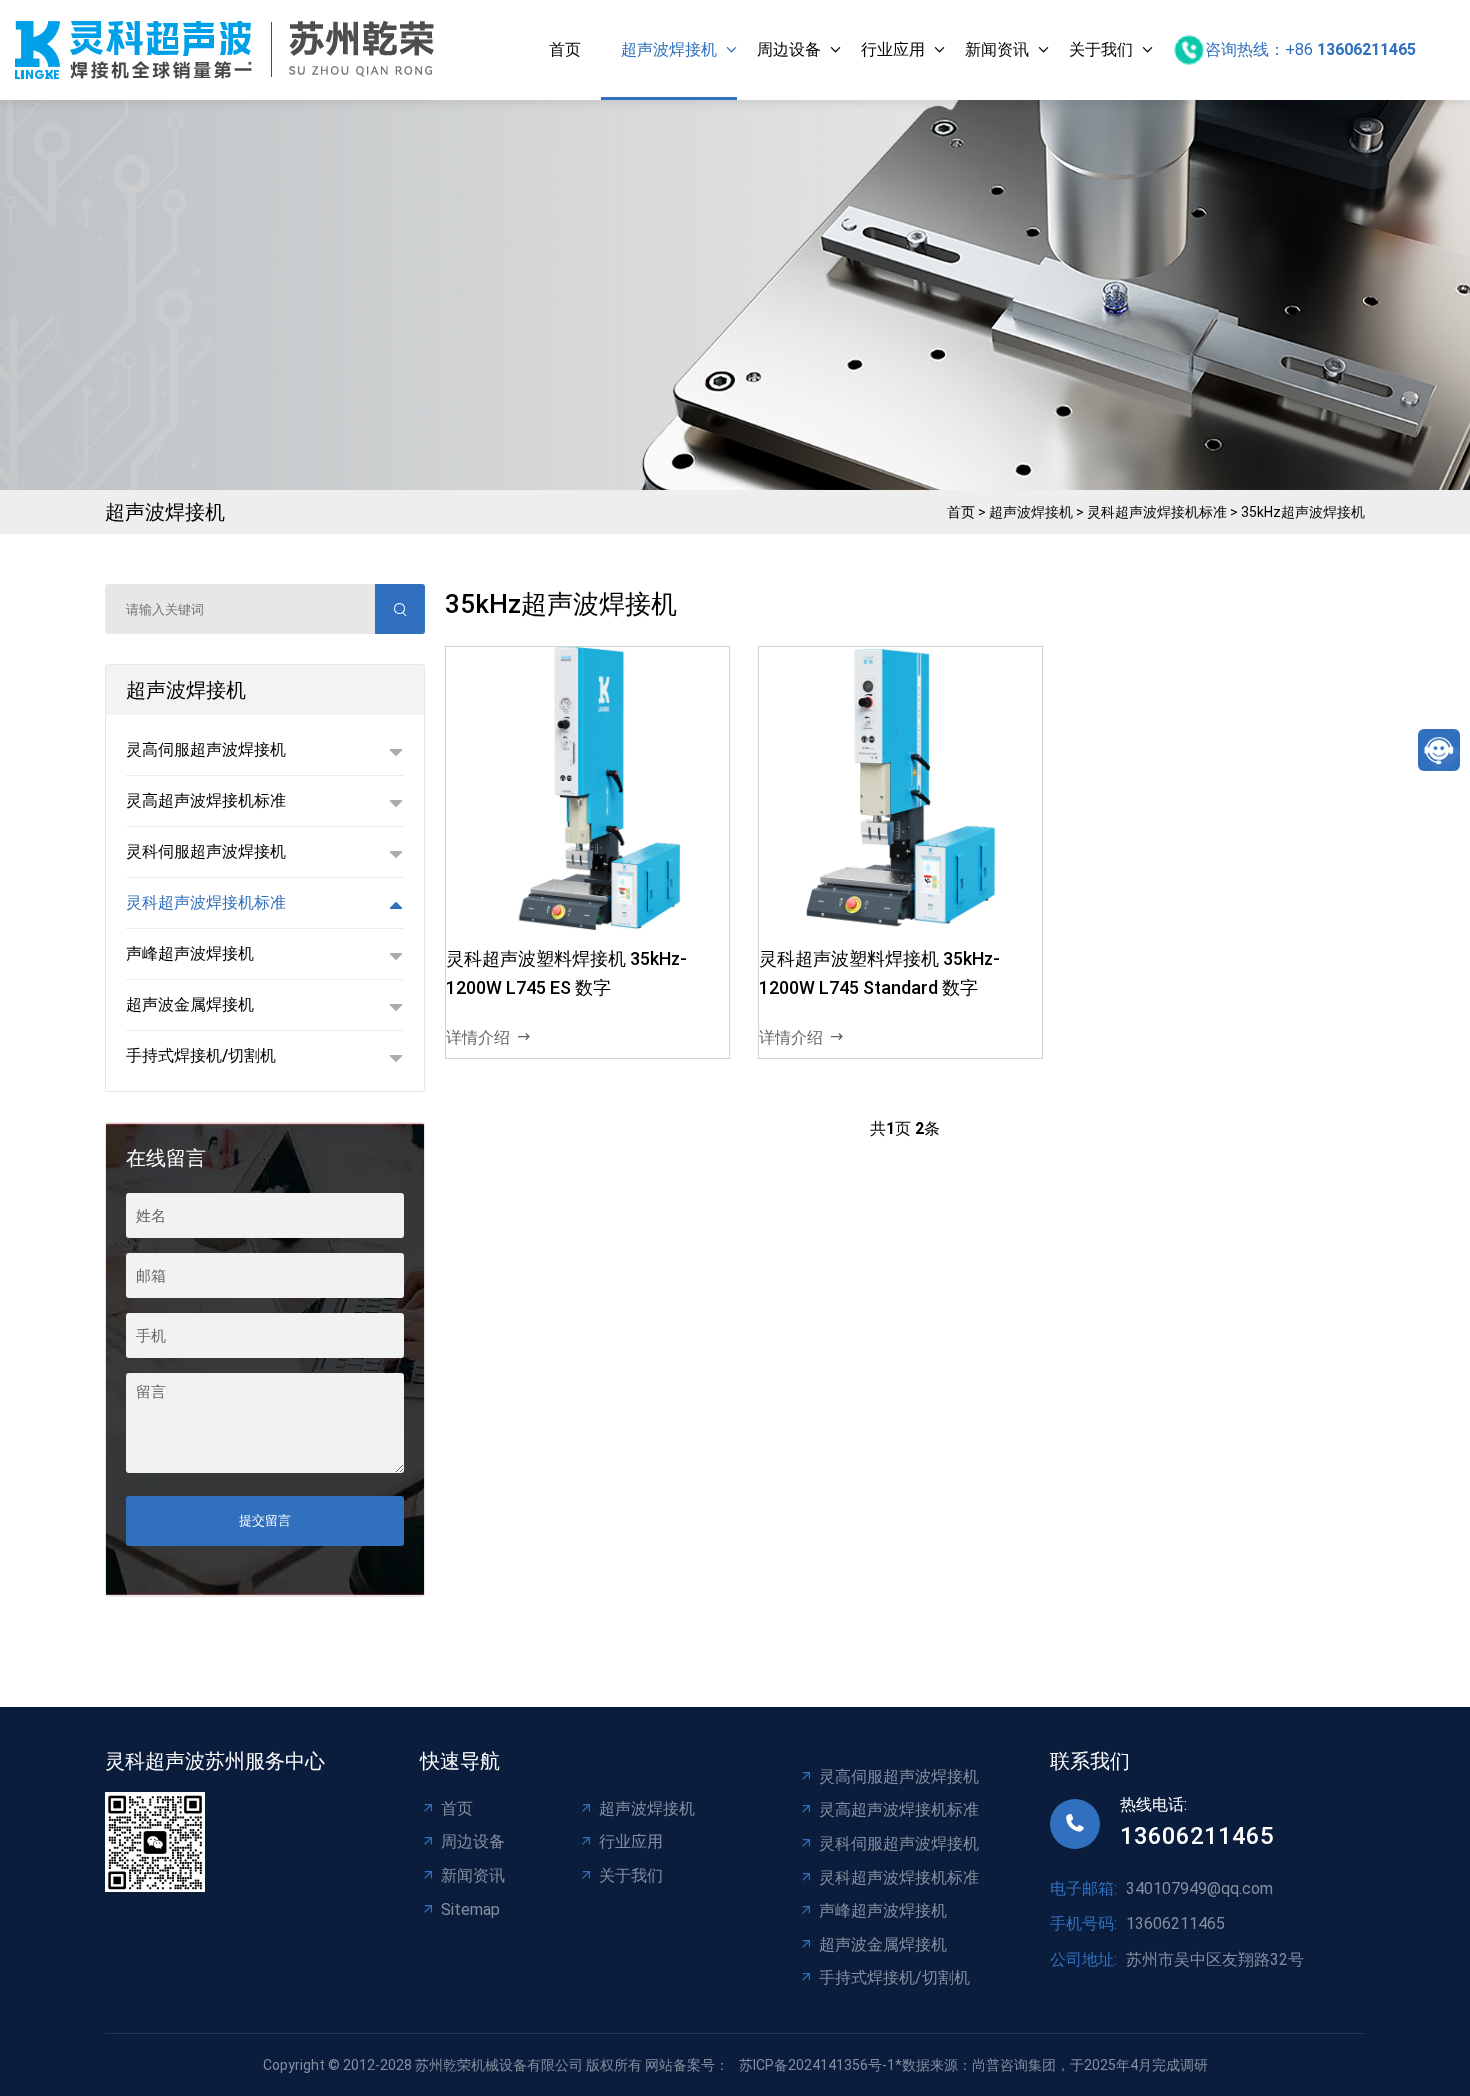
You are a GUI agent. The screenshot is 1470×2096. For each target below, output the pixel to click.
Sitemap (470, 1909)
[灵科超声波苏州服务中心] (229, 50)
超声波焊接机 (669, 49)
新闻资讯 (997, 49)
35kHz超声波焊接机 (1303, 512)
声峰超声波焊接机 (883, 1910)
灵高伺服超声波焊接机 (899, 1776)
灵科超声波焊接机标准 (1157, 512)
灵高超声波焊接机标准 (899, 1809)
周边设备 (789, 49)
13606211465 (1197, 1836)
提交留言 (265, 1520)
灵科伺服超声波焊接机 (899, 1843)
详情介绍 (478, 1037)
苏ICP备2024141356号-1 (817, 2065)
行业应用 (893, 49)
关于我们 (1101, 49)
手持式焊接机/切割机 (894, 1977)
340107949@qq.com (1199, 1888)
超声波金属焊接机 (883, 1944)
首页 (565, 49)
